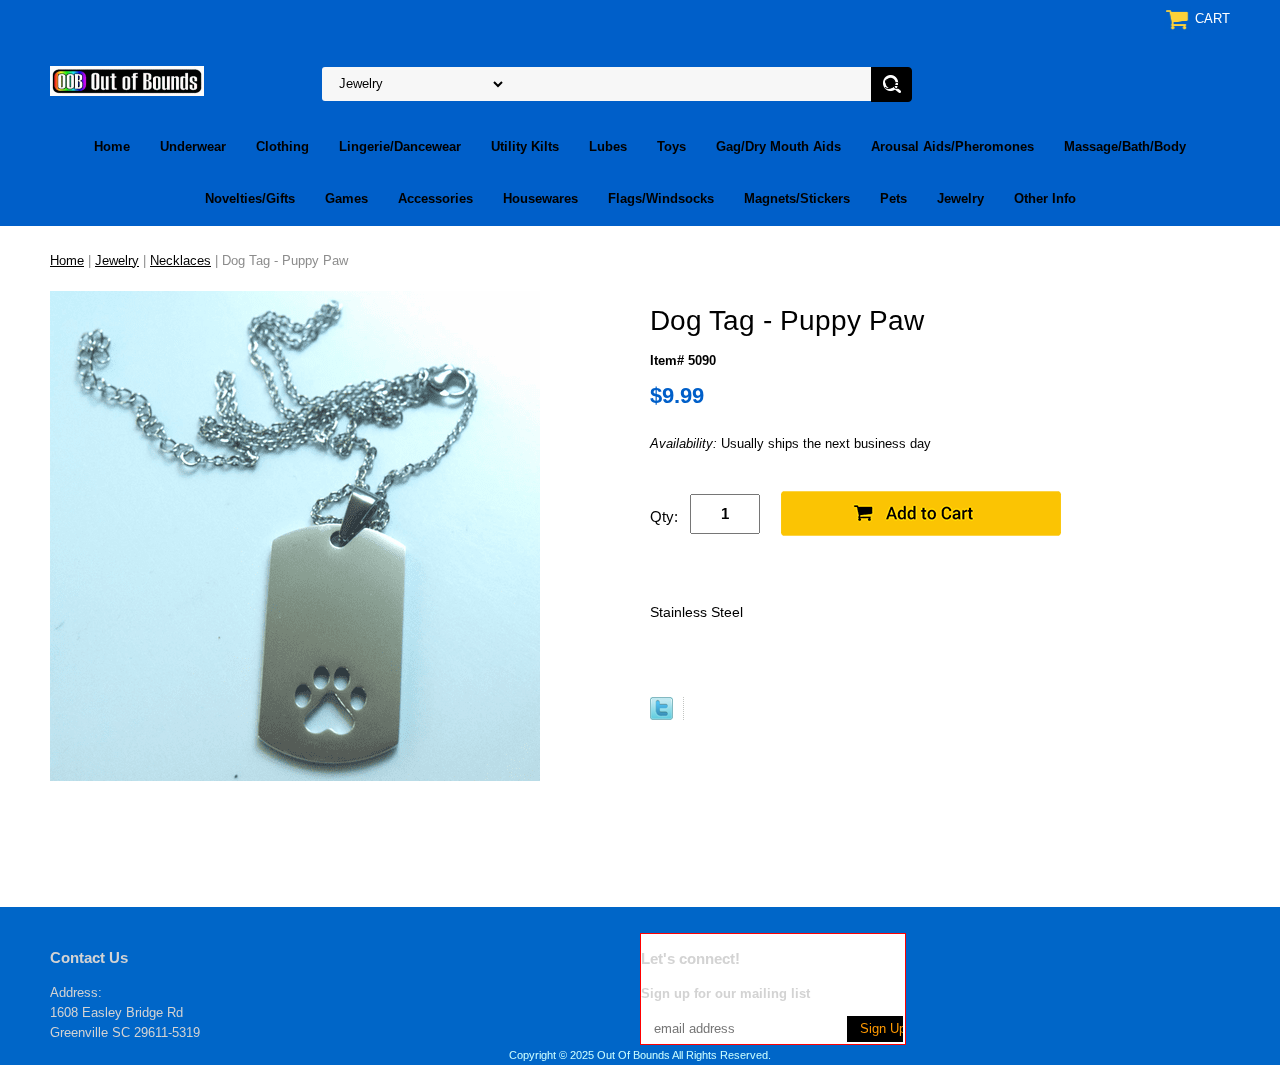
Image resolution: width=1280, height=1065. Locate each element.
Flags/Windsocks (661, 198)
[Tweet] (661, 715)
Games (346, 198)
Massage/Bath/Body (1125, 146)
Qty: (664, 516)
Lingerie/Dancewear (400, 146)
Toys (671, 146)
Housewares (540, 198)
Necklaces (180, 260)
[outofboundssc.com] (127, 79)
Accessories (435, 198)
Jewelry (960, 198)
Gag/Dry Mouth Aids (778, 146)
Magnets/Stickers (797, 198)
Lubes (608, 146)
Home (112, 146)
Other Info (1045, 198)
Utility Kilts (525, 146)
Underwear (193, 146)
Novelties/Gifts (250, 198)
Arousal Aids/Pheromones (952, 146)
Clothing (282, 146)
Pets (893, 198)
